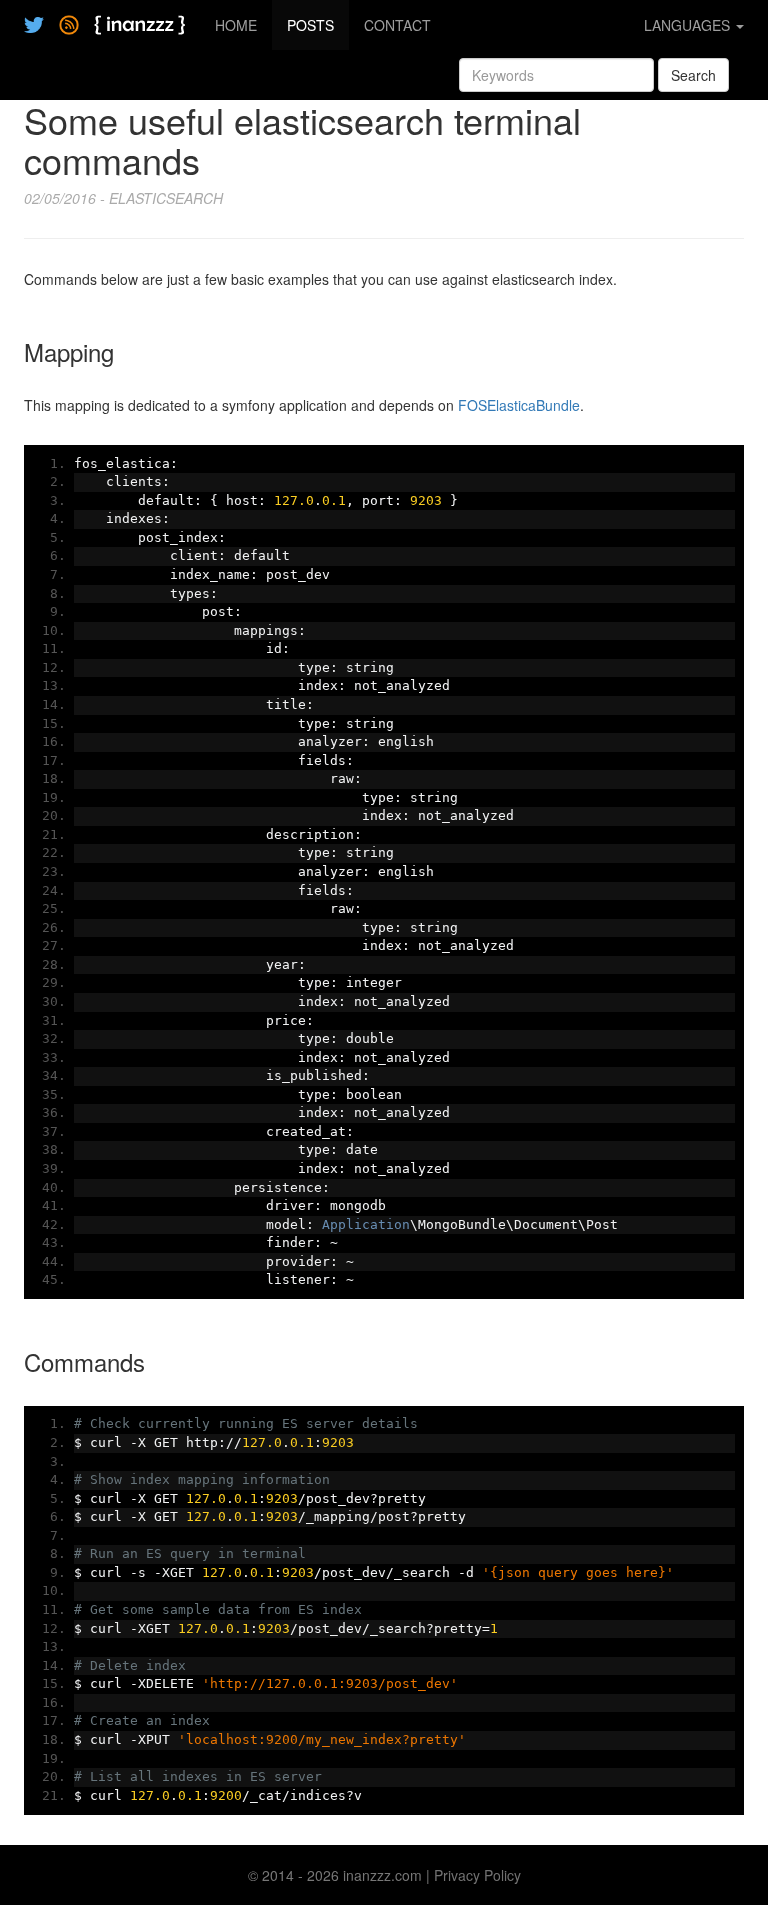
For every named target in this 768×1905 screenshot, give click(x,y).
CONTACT (397, 25)
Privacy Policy (477, 1875)
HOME (236, 25)
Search (693, 75)
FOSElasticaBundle (519, 405)
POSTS (310, 25)
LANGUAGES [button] (689, 25)
